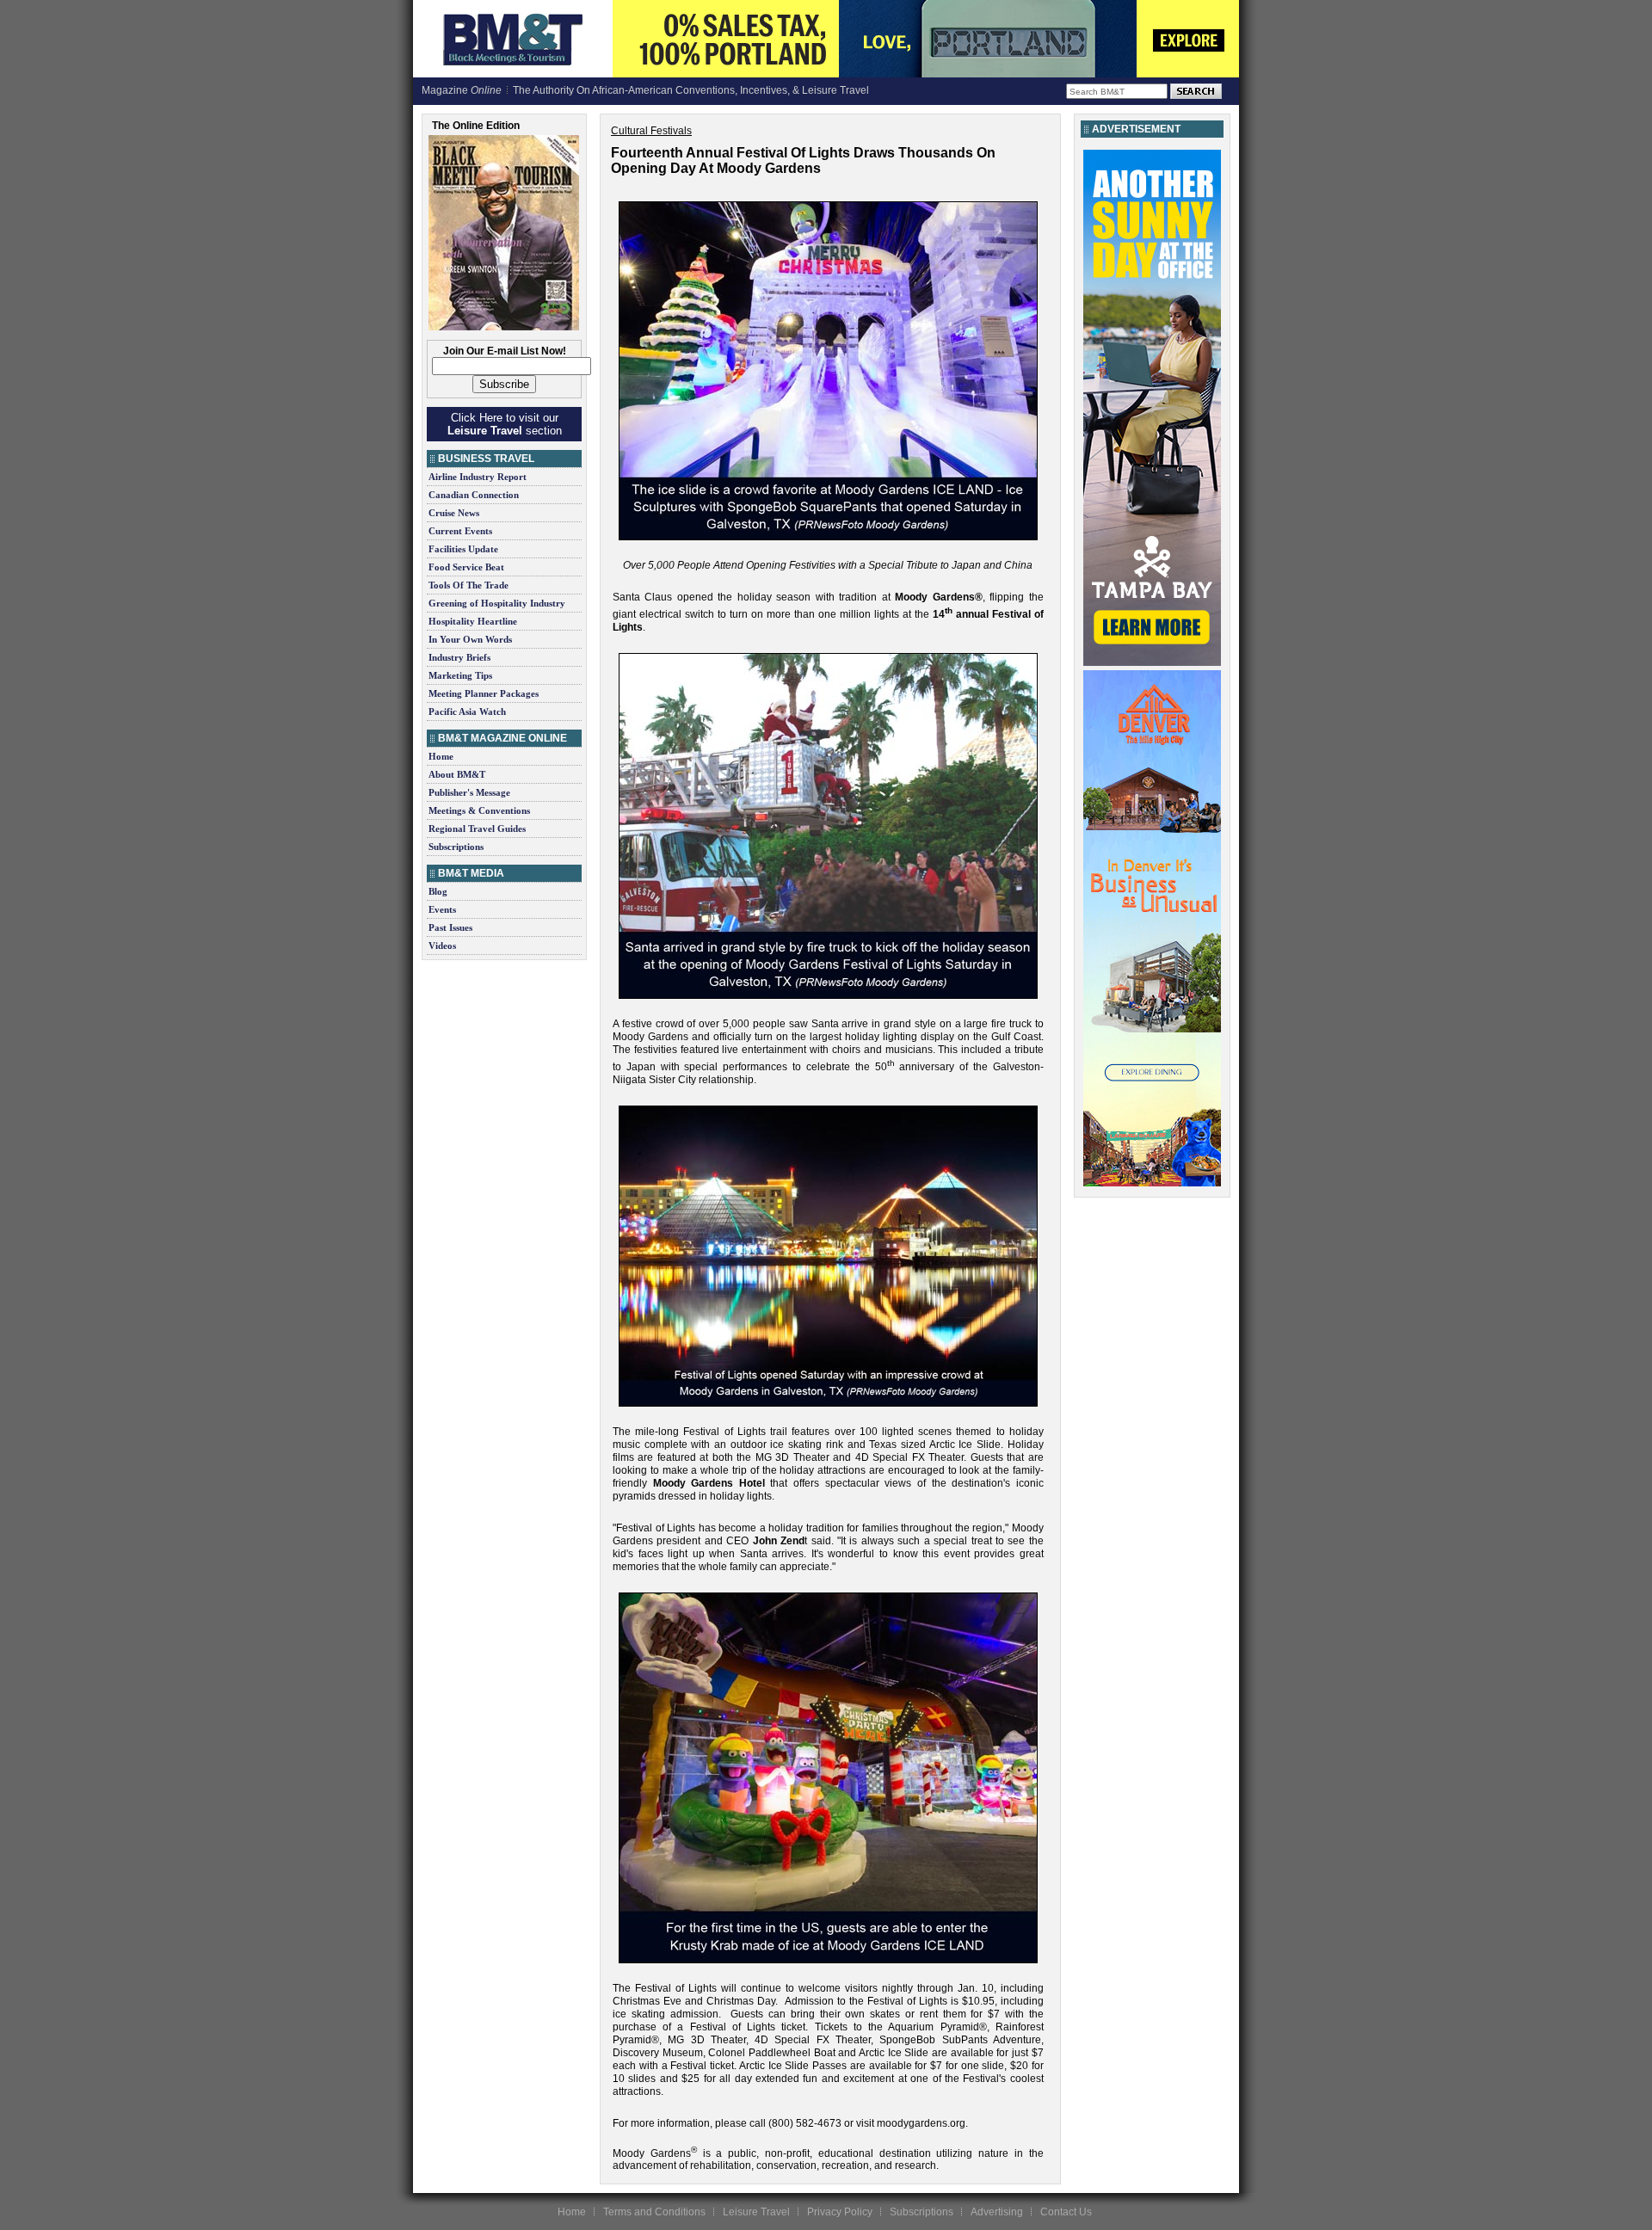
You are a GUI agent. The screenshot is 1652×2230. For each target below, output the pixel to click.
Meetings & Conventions (479, 810)
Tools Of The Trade (468, 585)
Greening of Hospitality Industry (497, 603)
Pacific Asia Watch (467, 712)
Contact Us (1066, 2212)
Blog (438, 891)
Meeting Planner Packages (484, 693)
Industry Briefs (459, 657)
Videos (442, 946)
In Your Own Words (470, 639)
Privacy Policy (840, 2212)
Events (442, 909)
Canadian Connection (474, 495)
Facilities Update (463, 549)
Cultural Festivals (651, 131)
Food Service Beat (466, 567)
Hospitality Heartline (473, 621)
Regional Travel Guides (477, 829)
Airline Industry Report (478, 477)
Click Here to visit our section (505, 424)
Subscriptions (456, 847)
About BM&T (457, 774)
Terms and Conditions (654, 2212)
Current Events (460, 531)
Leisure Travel (756, 2212)
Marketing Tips (460, 675)
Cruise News (454, 513)
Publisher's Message (469, 792)
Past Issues (450, 927)
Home (441, 756)
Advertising (997, 2212)
